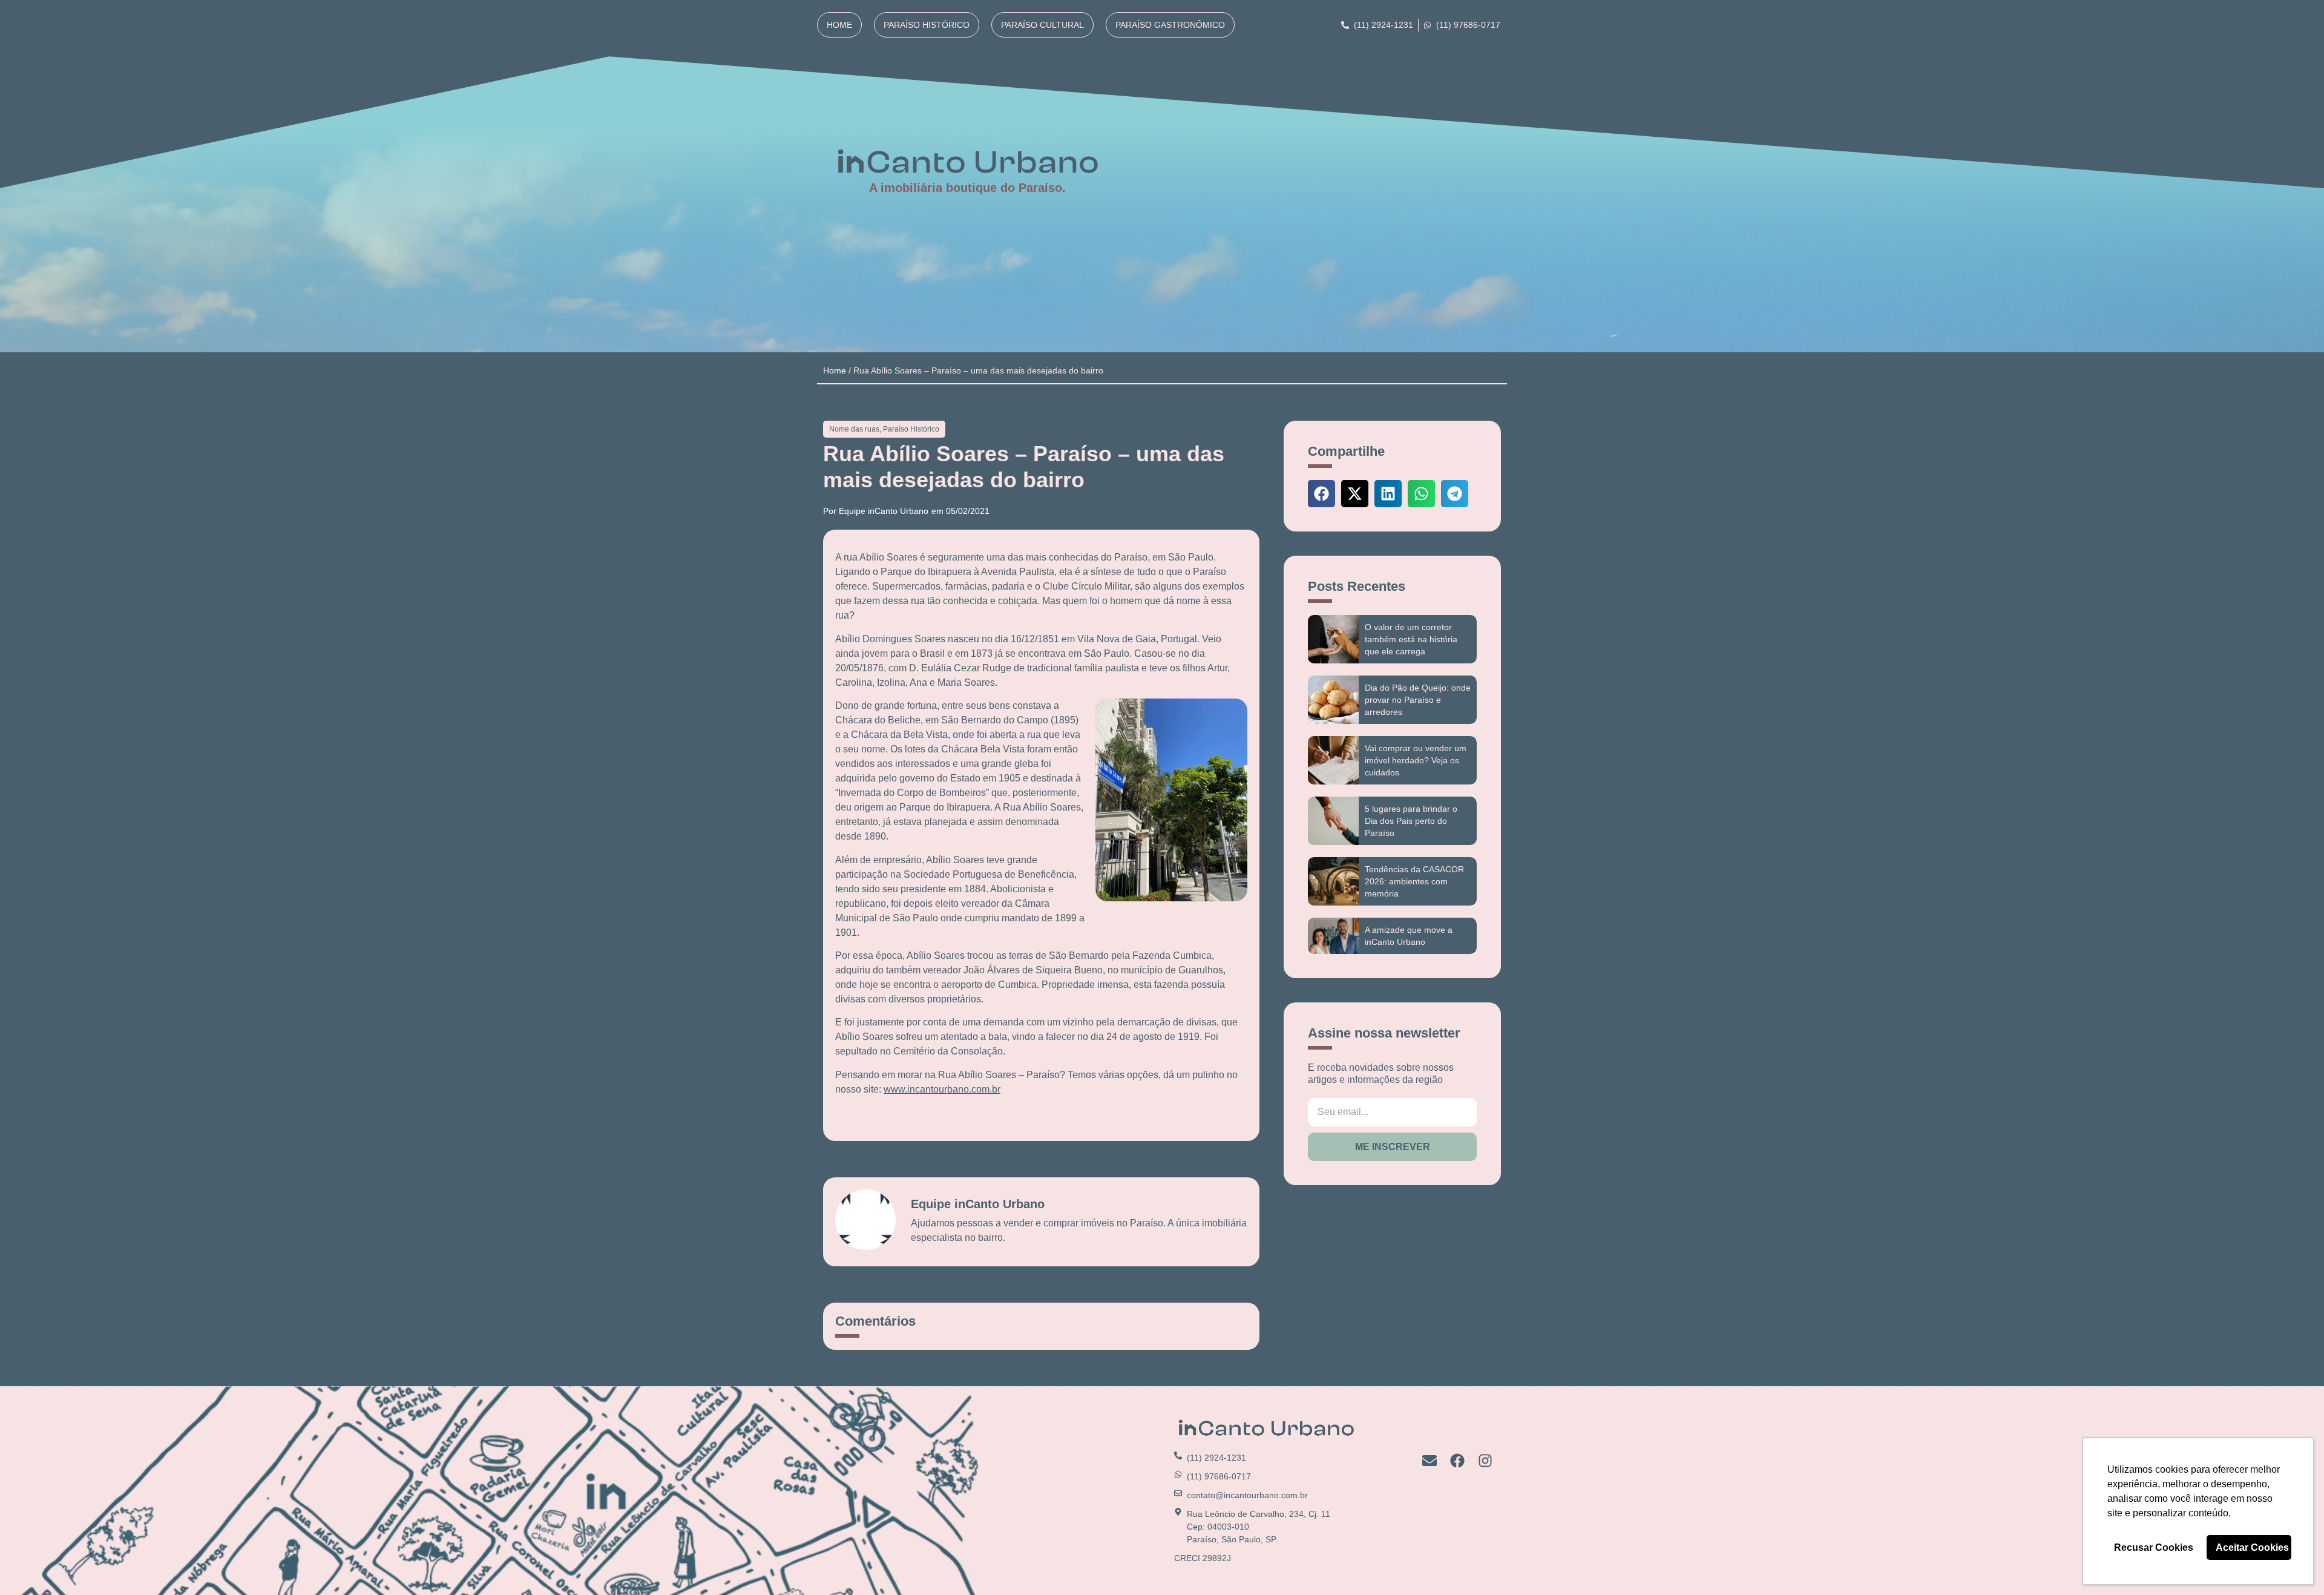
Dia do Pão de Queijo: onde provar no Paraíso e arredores (1418, 700)
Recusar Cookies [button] (2154, 1547)
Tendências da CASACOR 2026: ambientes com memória (1414, 881)
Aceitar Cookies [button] (2252, 1547)
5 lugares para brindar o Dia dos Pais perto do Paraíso (1411, 821)
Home (839, 25)
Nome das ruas (854, 429)
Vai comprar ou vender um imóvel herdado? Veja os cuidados (1416, 760)
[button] (1321, 494)
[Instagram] (1485, 1461)
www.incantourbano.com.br (942, 1089)
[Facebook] (1457, 1461)
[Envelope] (1430, 1461)
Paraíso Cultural (1042, 25)
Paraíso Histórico (927, 25)
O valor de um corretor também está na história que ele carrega (1411, 639)
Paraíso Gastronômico (1170, 25)
